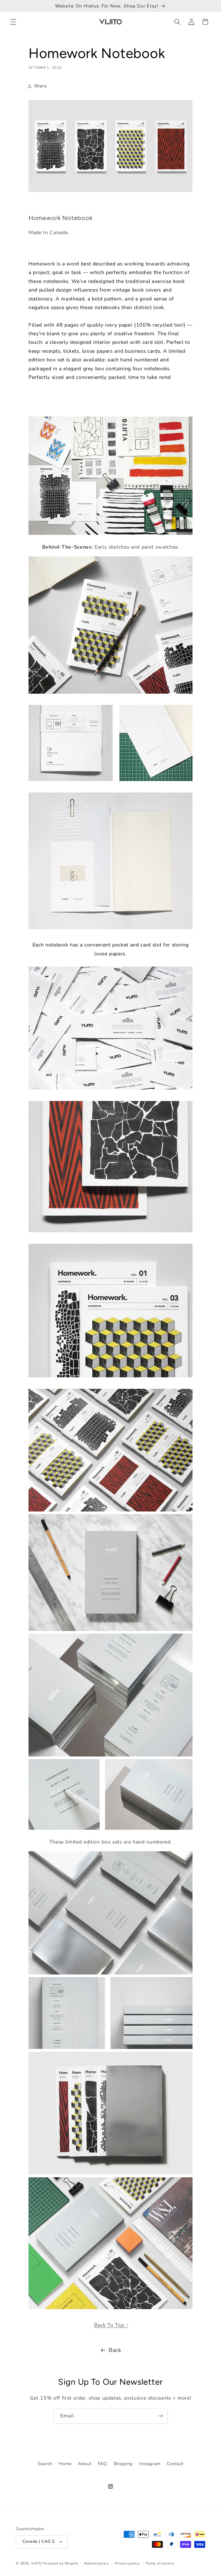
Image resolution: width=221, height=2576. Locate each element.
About (85, 2464)
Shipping (123, 2464)
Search (45, 2464)
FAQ (102, 2464)
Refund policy (97, 2563)
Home (65, 2464)
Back (115, 2350)
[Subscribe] (160, 2416)
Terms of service (160, 2563)
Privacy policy (127, 2563)
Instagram (150, 2464)
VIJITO (37, 2563)
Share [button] (40, 86)
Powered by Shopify (61, 2563)
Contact (175, 2464)
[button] (13, 22)
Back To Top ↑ (112, 2325)
